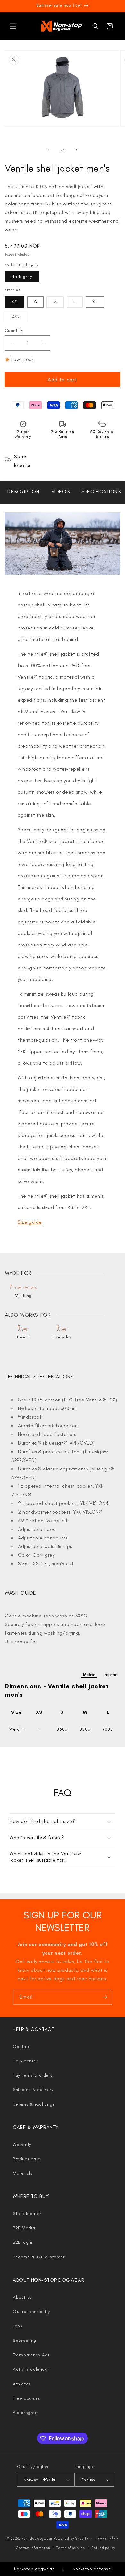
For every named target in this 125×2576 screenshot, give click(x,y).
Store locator (27, 2214)
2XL (19, 318)
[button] (13, 26)
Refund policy (103, 2548)
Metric (89, 1675)
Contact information (33, 2548)
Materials (23, 2173)
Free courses (26, 2398)
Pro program (26, 2413)
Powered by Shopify (71, 2538)
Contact (22, 2046)
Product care (27, 2159)
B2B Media (24, 2228)
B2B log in (23, 2242)
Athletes (22, 2384)
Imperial (111, 1675)
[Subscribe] (105, 1997)
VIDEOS (61, 492)
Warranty (22, 2144)
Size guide (30, 1222)
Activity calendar (31, 2369)
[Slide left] (48, 150)
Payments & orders (33, 2075)
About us (22, 2297)
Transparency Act (31, 2355)
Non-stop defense (92, 2569)
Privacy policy (106, 2538)
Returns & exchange (34, 2104)
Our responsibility (31, 2312)
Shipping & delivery (33, 2090)
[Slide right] (77, 150)
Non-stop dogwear (37, 2538)
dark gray (22, 277)
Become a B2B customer (39, 2257)
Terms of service (71, 2548)
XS (14, 302)
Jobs (17, 2326)
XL (95, 302)
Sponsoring (25, 2340)
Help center (25, 2061)
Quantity (13, 331)
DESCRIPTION (23, 492)
